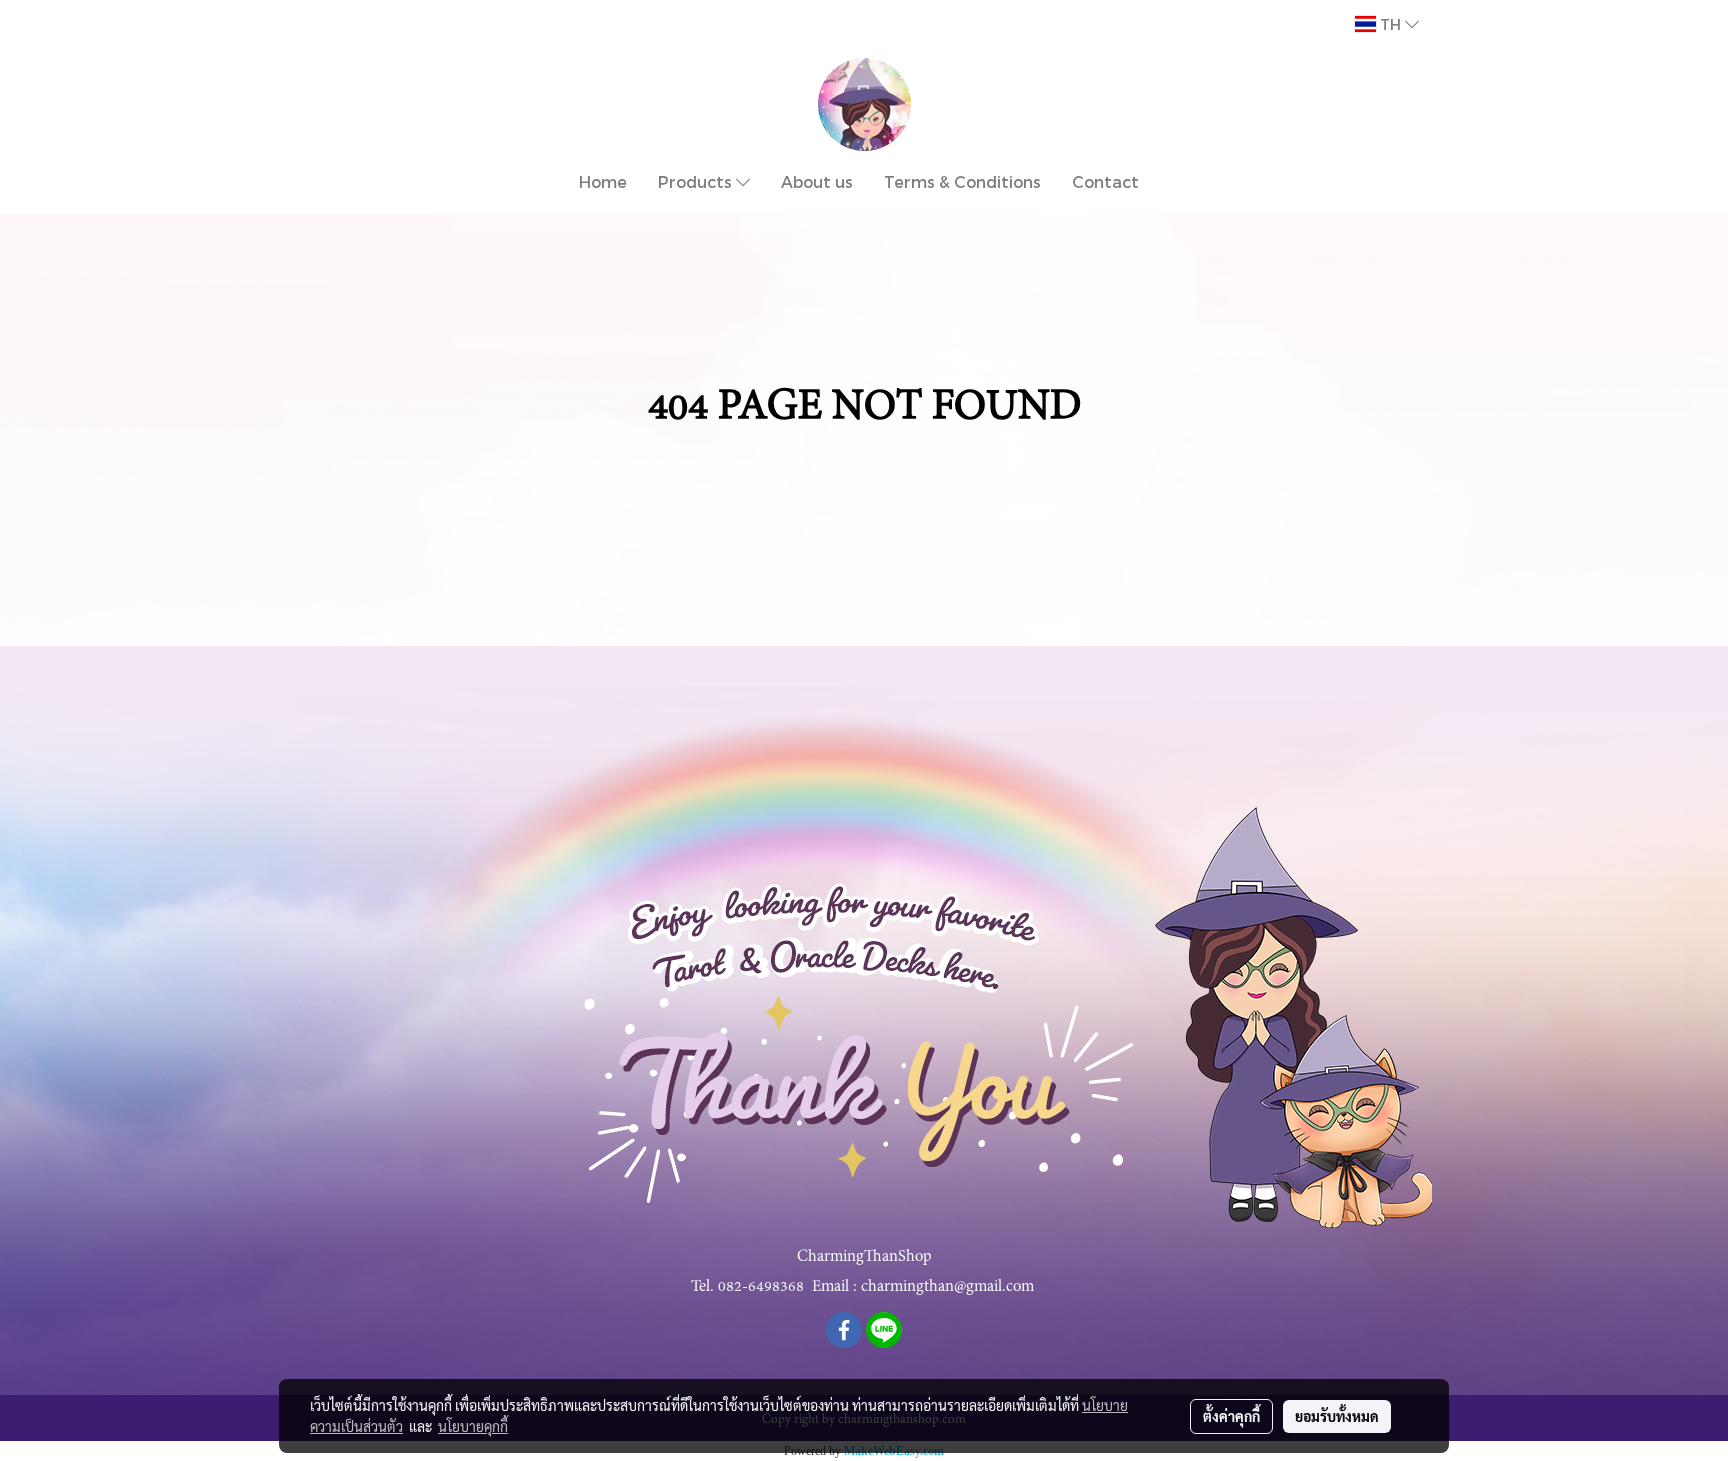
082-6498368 (761, 1286)
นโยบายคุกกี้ (473, 1426)
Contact (1105, 181)
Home (603, 181)
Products (697, 181)
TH (1390, 24)
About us (817, 181)
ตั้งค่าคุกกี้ (1231, 1416)
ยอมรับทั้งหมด (1337, 1416)
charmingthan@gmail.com (947, 1286)
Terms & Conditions (962, 181)
